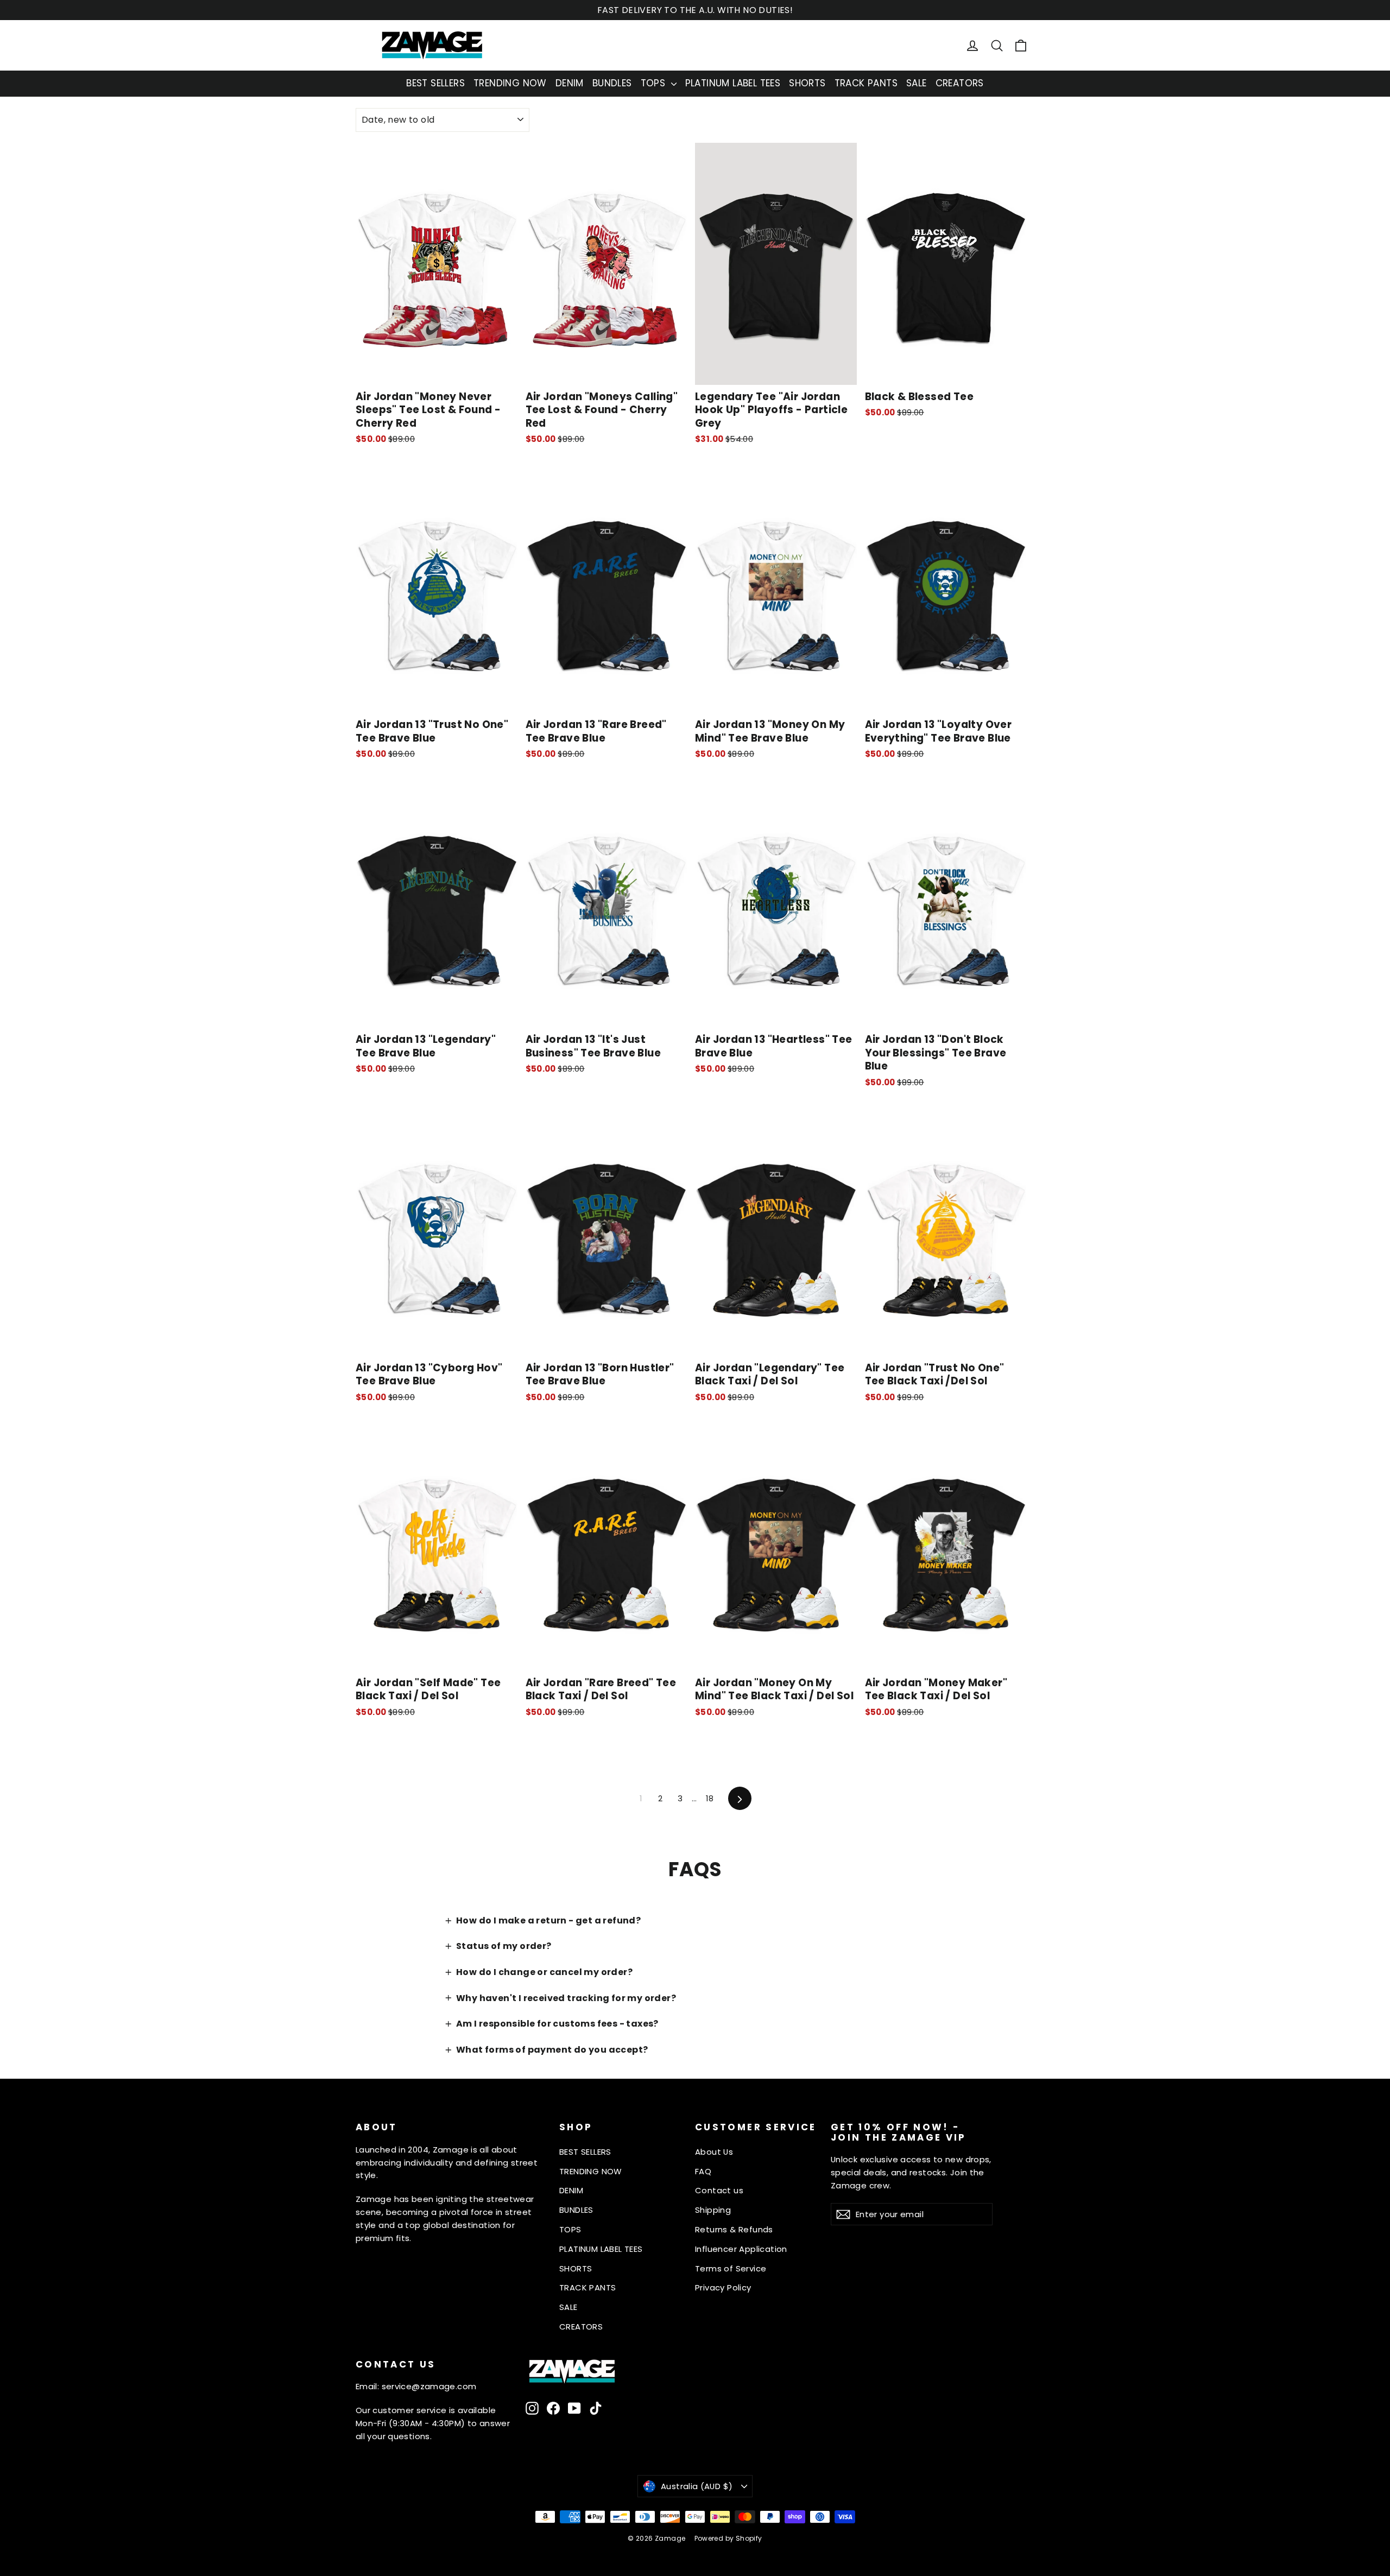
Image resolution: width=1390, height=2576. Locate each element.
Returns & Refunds (734, 2229)
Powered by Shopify (728, 2538)
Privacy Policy (723, 2287)
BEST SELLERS (435, 83)
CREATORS (960, 83)
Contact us (719, 2190)
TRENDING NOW (510, 83)
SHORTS (807, 83)
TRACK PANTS (866, 83)
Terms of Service (731, 2268)
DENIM (570, 83)
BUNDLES (612, 83)
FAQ (703, 2171)
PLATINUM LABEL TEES (733, 83)
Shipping (713, 2210)
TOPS (655, 83)
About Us (714, 2152)
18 (710, 1798)
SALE (917, 83)
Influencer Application (741, 2249)
